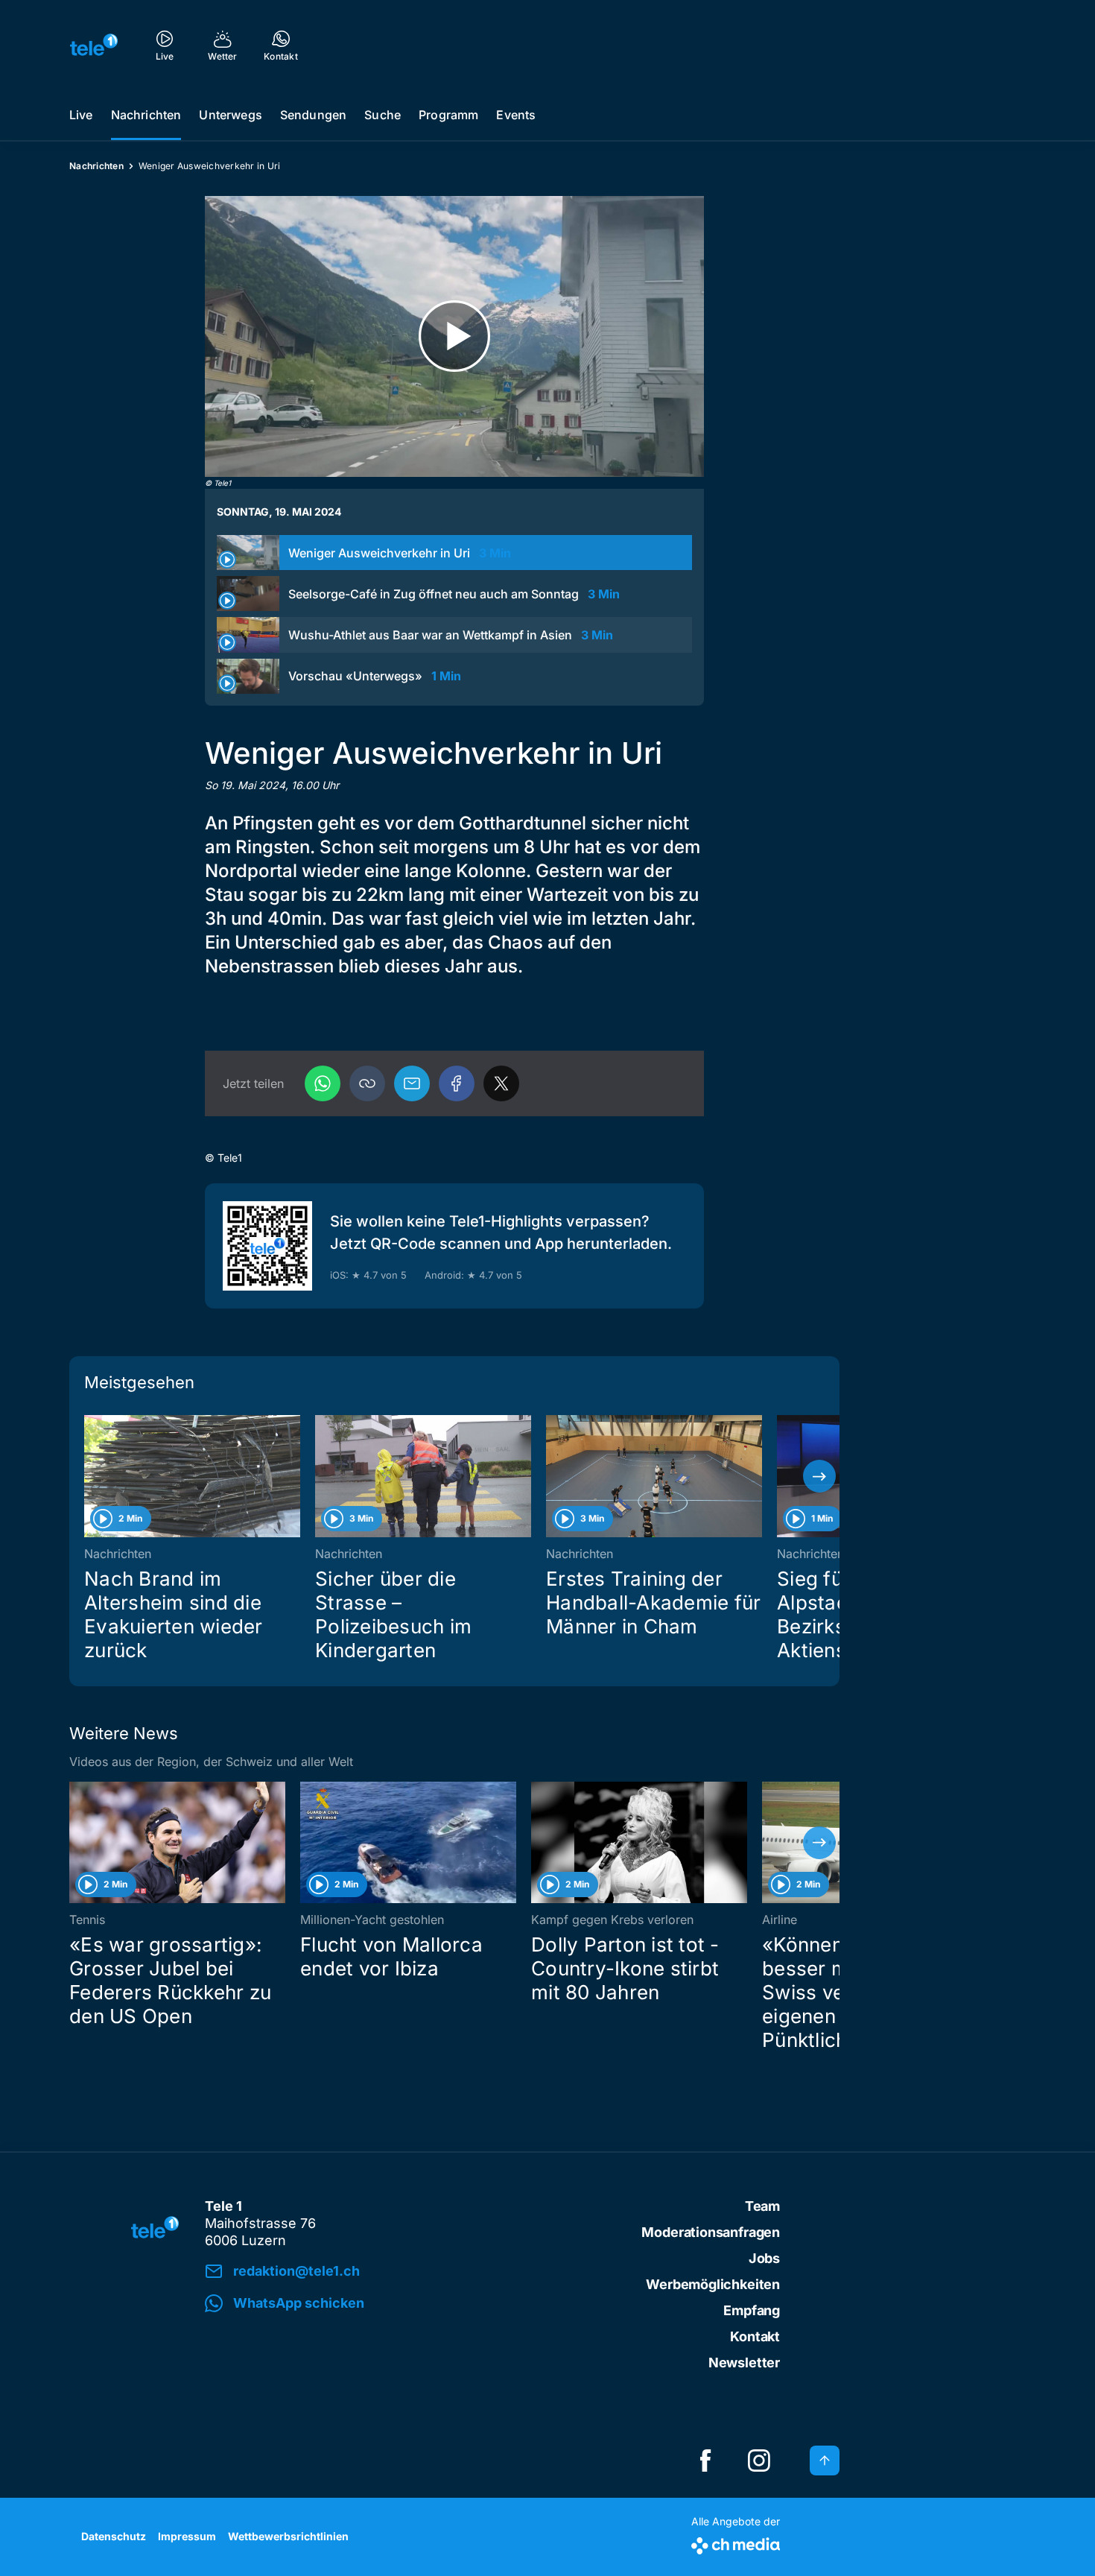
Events (516, 115)
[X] (501, 1083)
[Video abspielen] (454, 336)
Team (762, 2206)
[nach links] (89, 1476)
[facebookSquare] (705, 2461)
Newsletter (744, 2363)
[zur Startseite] (94, 45)
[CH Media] (736, 2543)
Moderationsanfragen (711, 2232)
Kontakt (755, 2336)
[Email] (412, 1083)
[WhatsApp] (323, 1083)
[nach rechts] (819, 1476)
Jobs (764, 2258)
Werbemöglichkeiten (713, 2284)
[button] (367, 1083)
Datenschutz (114, 2536)
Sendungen (313, 115)
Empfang (752, 2310)
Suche (383, 115)
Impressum (187, 2536)
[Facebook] (457, 1083)
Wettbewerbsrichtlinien (288, 2536)
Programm (448, 115)
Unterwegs (230, 115)
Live (81, 115)
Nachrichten (146, 115)
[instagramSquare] (759, 2461)
